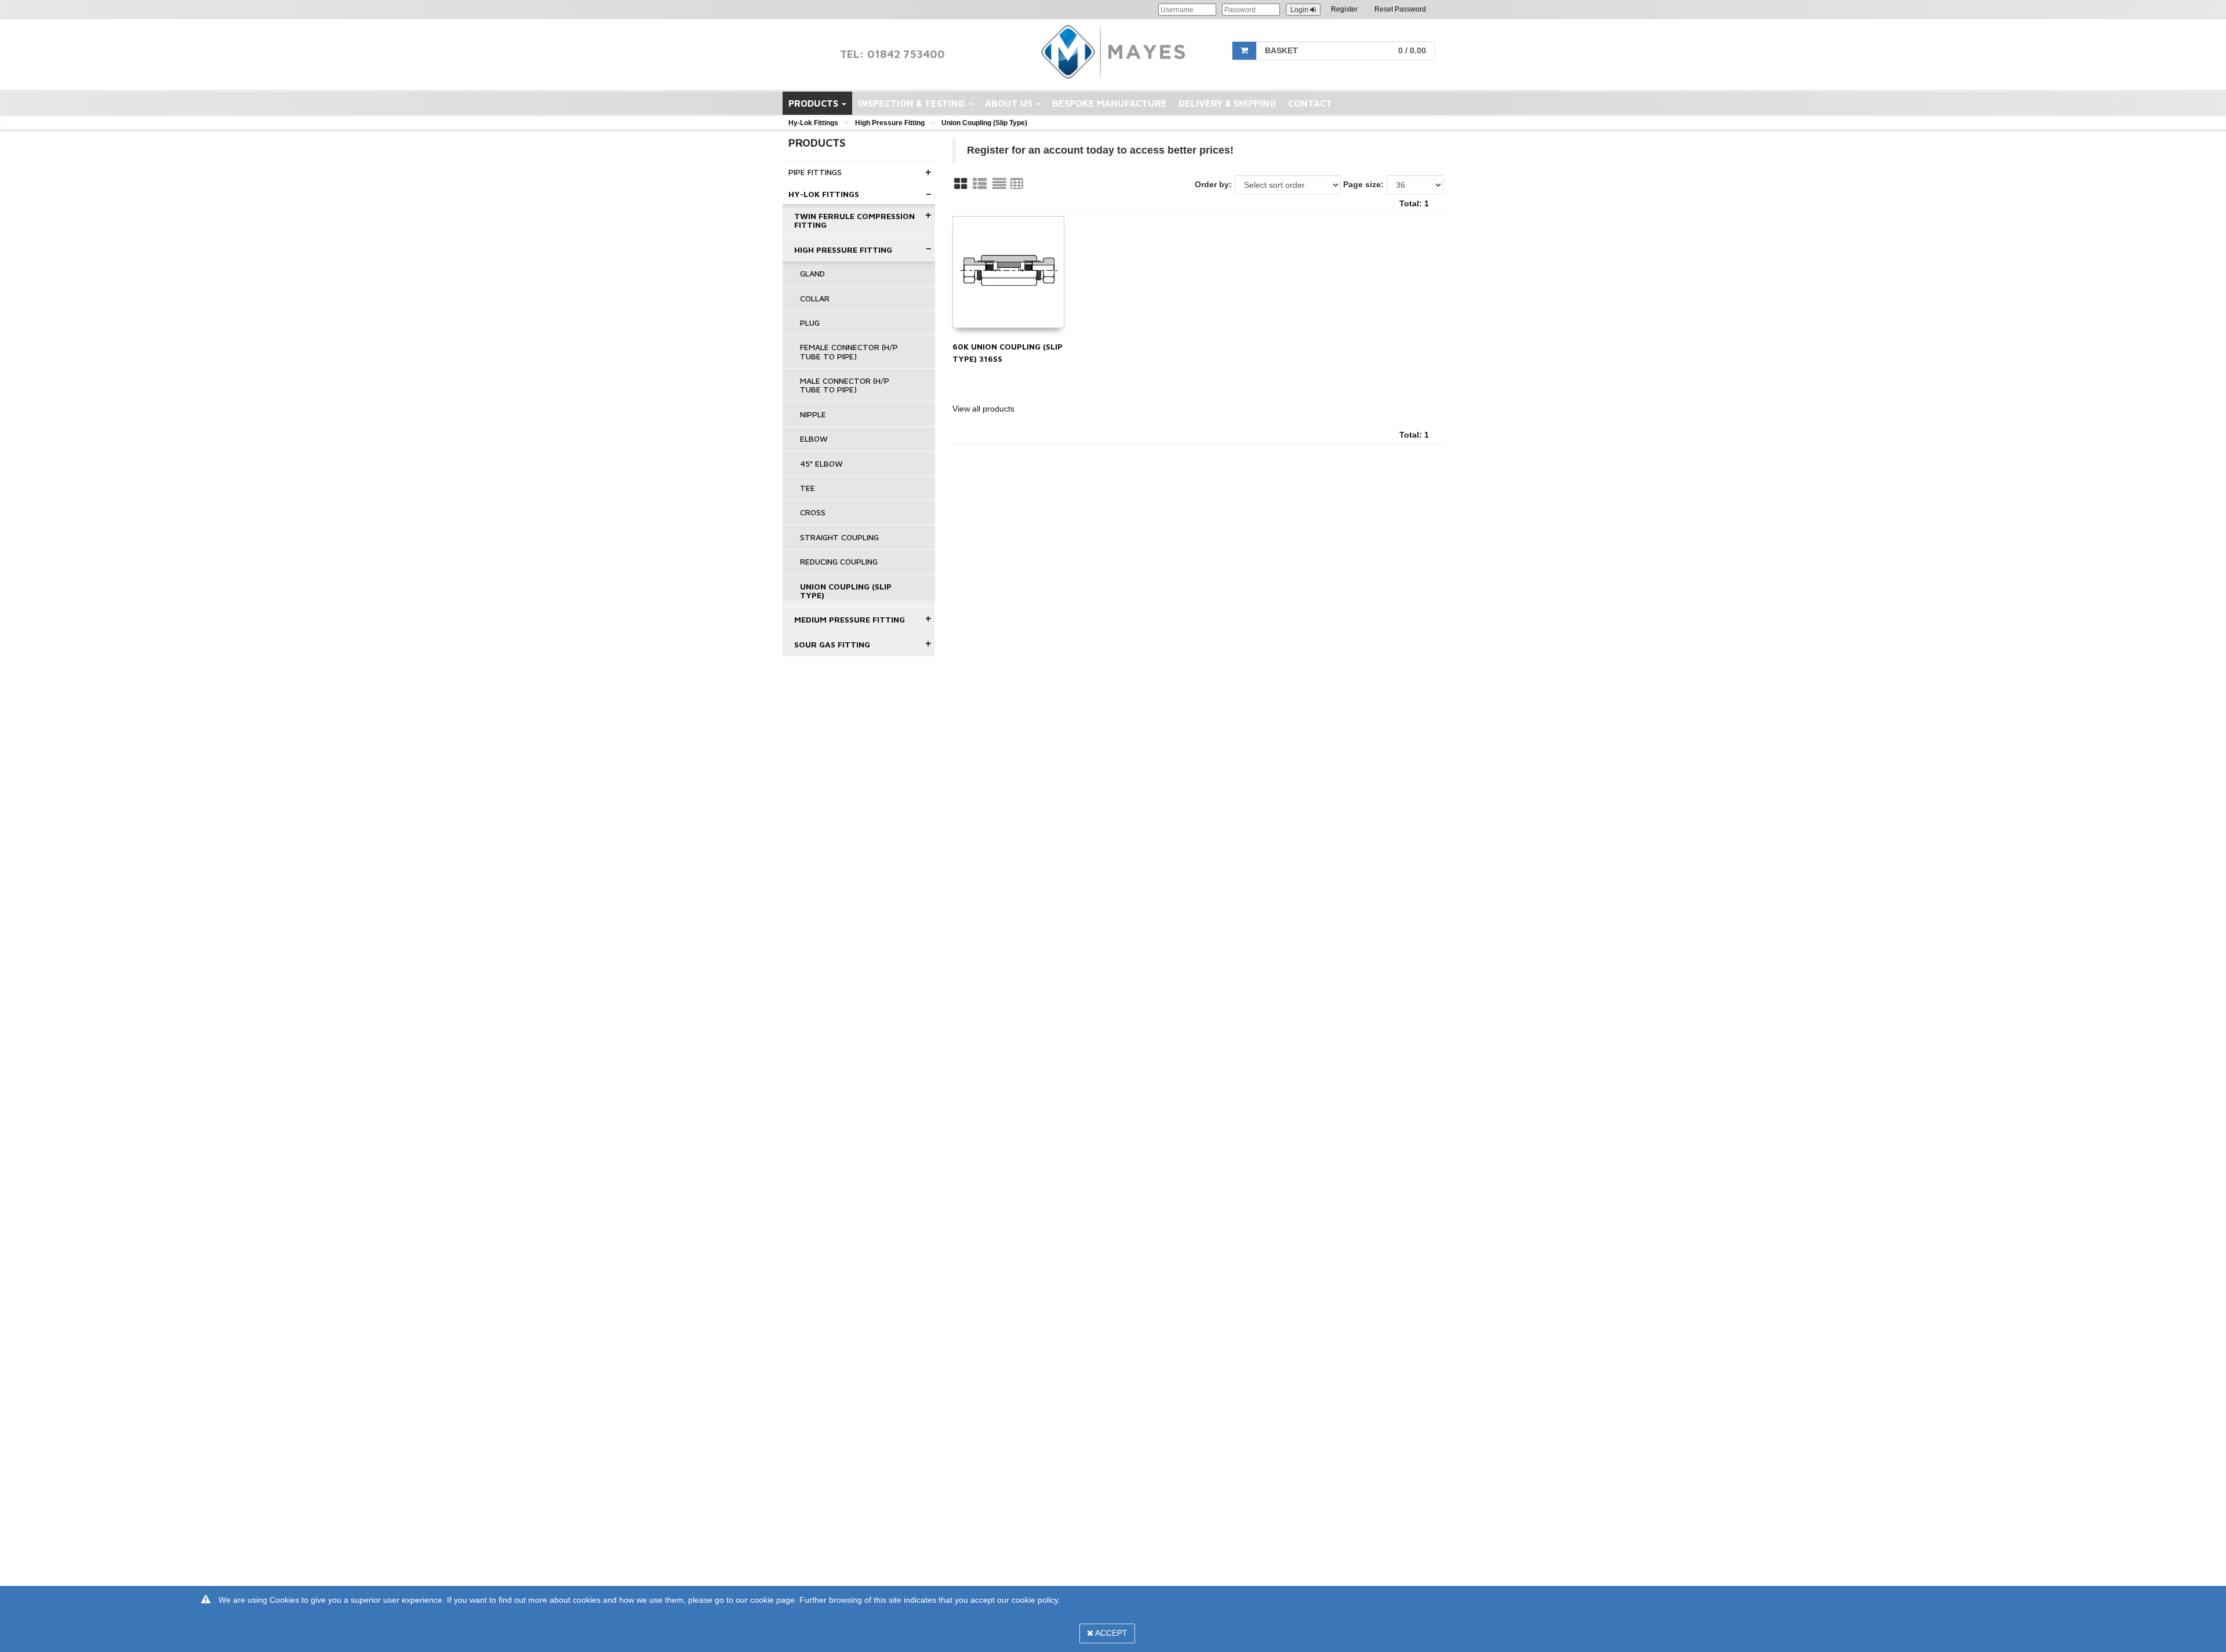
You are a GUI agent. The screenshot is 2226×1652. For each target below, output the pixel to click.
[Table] (1017, 184)
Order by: (1213, 184)
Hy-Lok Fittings (813, 123)
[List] (980, 184)
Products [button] (814, 103)
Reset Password (1400, 9)
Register (1344, 9)
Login (1300, 10)
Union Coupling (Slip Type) (984, 123)
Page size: (1363, 184)
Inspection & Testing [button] (913, 103)
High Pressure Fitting (890, 123)
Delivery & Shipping (1227, 103)
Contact (1310, 103)
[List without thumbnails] (999, 184)
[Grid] (961, 184)
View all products (983, 409)
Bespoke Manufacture (1110, 103)
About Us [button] (1010, 103)
